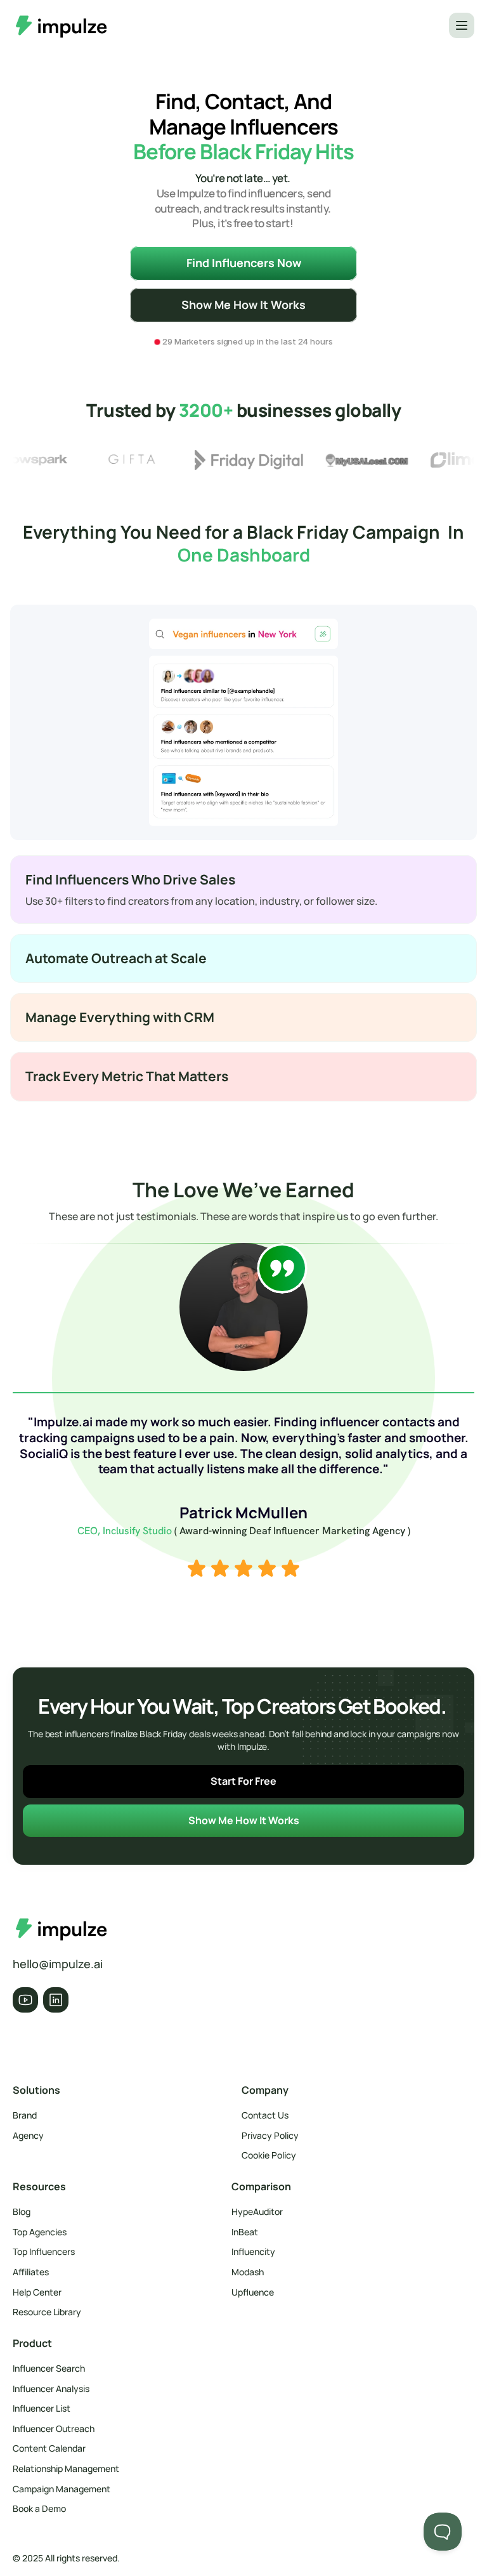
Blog (22, 2211)
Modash (248, 2272)
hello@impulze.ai (58, 1964)
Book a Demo (39, 2508)
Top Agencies (40, 2232)
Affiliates (31, 2272)
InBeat (245, 2232)
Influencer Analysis (51, 2389)
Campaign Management (62, 2489)
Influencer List (42, 2408)
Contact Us (265, 2115)
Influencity (253, 2251)
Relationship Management (66, 2468)
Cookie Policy (269, 2155)
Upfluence (253, 2292)
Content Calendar (49, 2448)
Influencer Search (49, 2368)
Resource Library (47, 2312)
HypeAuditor (257, 2211)
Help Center (37, 2292)
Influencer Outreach (54, 2428)
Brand (25, 2115)
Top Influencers (44, 2251)
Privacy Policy (270, 2135)
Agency (28, 2135)
